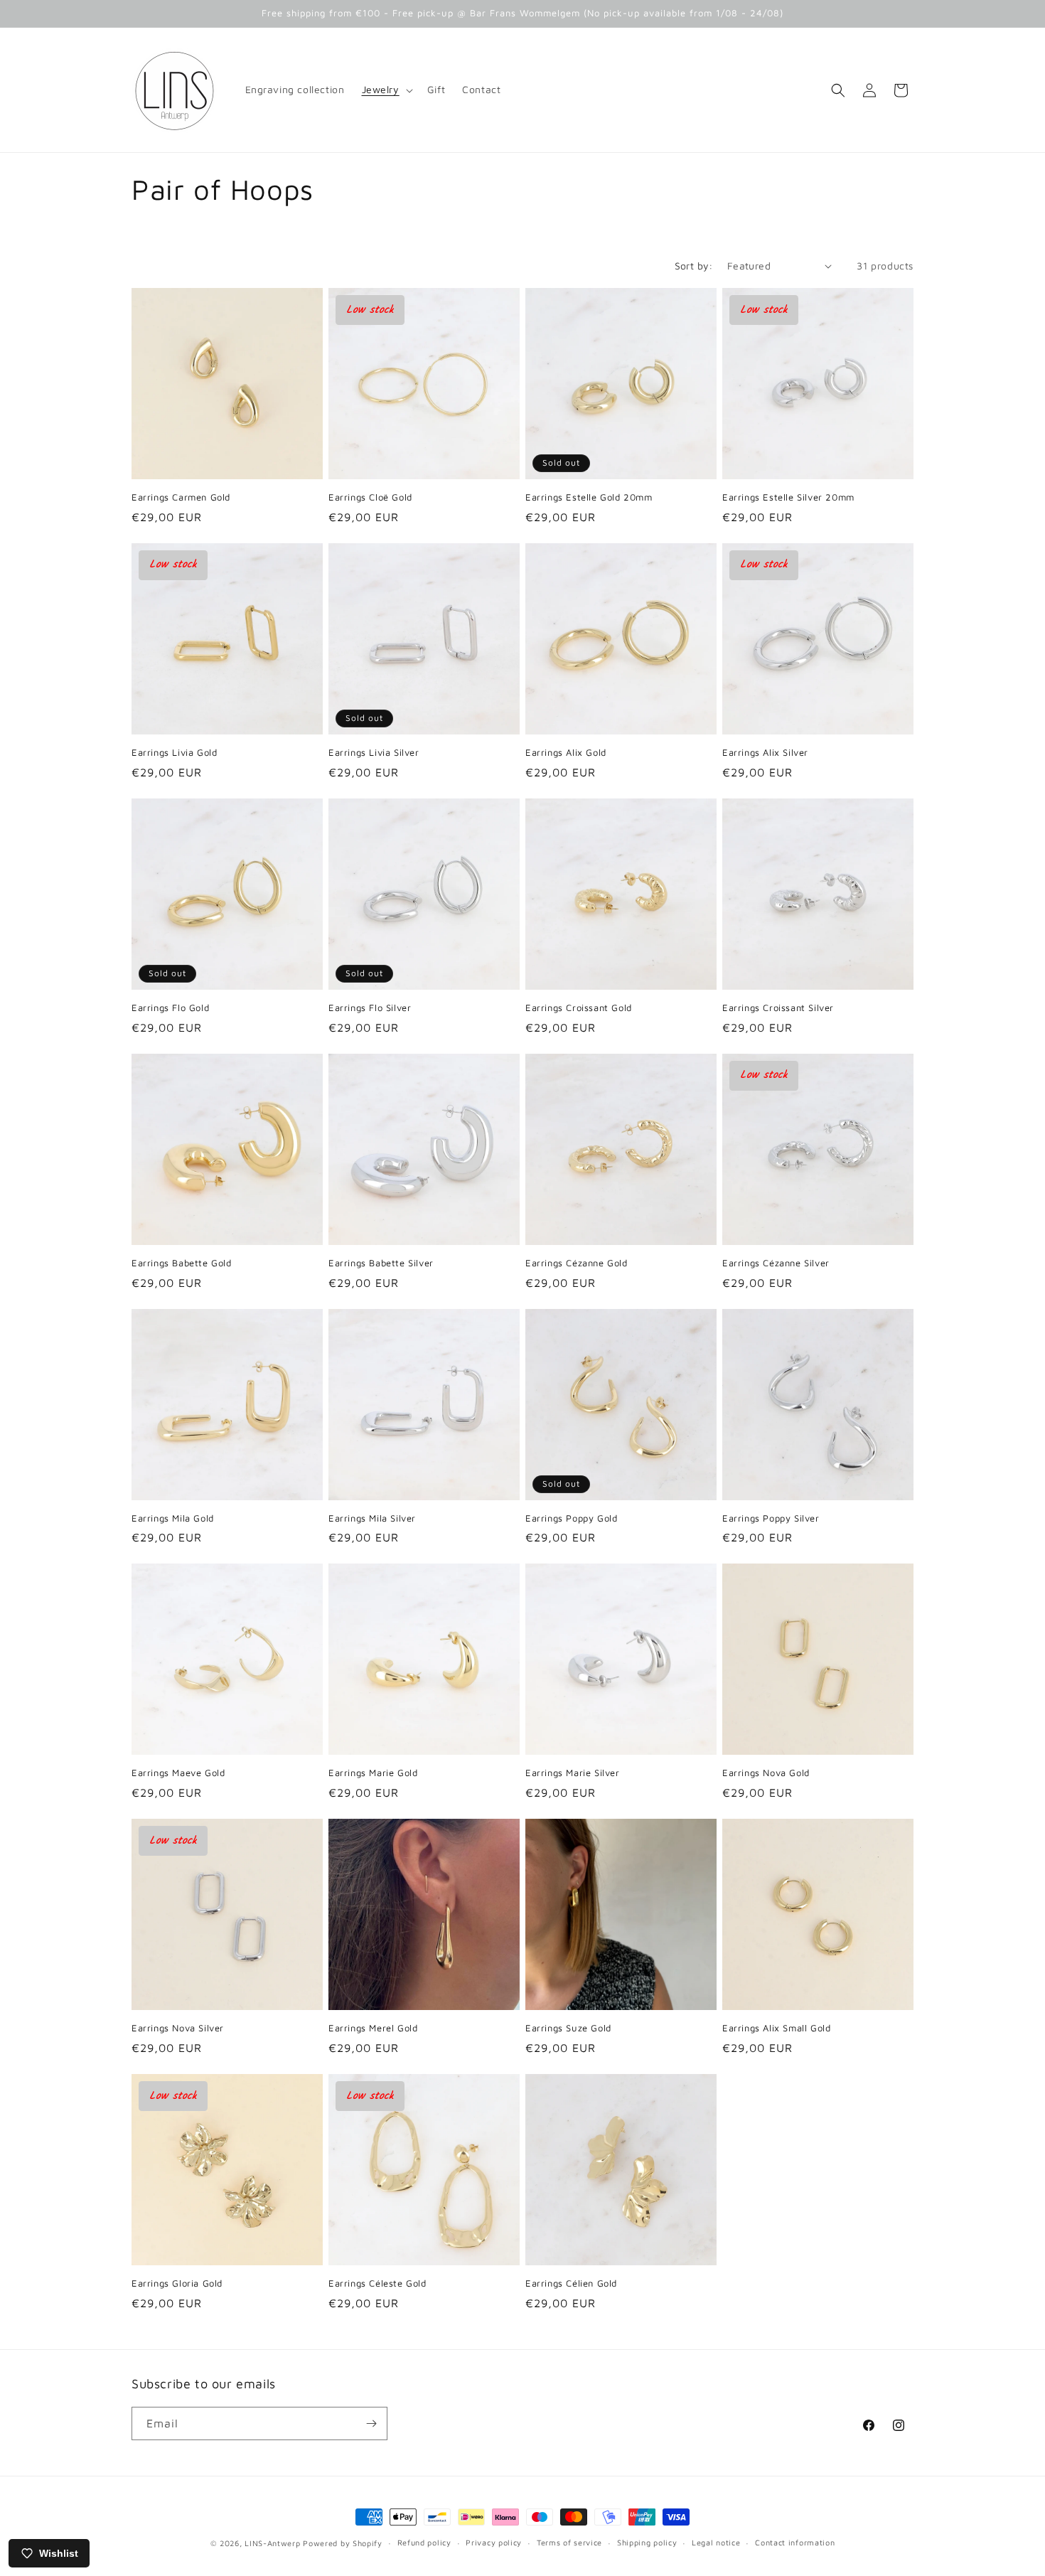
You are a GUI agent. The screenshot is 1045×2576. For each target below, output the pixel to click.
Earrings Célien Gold (571, 2283)
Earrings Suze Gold (568, 2028)
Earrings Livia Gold (174, 752)
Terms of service (569, 2542)
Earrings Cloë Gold (370, 497)
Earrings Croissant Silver (778, 1008)
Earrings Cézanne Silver (776, 1263)
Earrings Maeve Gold (178, 1773)
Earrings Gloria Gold (177, 2283)
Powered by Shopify (343, 2543)
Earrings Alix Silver (765, 752)
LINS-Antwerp (272, 2543)
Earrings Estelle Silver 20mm (788, 497)
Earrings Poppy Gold (571, 1518)
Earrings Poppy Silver (771, 1518)
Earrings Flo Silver (370, 1008)
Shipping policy (647, 2542)
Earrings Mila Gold (173, 1518)
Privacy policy (494, 2542)
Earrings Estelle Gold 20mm (589, 497)
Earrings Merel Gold (373, 2028)
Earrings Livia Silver (374, 752)
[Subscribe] (371, 2423)
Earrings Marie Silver (573, 1773)
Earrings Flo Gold (170, 1008)
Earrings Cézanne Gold (577, 1263)
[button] (386, 90)
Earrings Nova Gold (766, 1773)
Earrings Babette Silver (381, 1263)
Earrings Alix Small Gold (776, 2028)
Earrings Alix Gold (566, 752)
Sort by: (694, 266)
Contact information (795, 2542)
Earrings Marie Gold (373, 1773)
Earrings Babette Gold (182, 1263)
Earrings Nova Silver (178, 2028)
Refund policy (424, 2542)
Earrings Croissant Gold (579, 1008)
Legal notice (716, 2542)
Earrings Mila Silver (372, 1518)
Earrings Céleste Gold (377, 2283)
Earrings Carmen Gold (181, 497)
